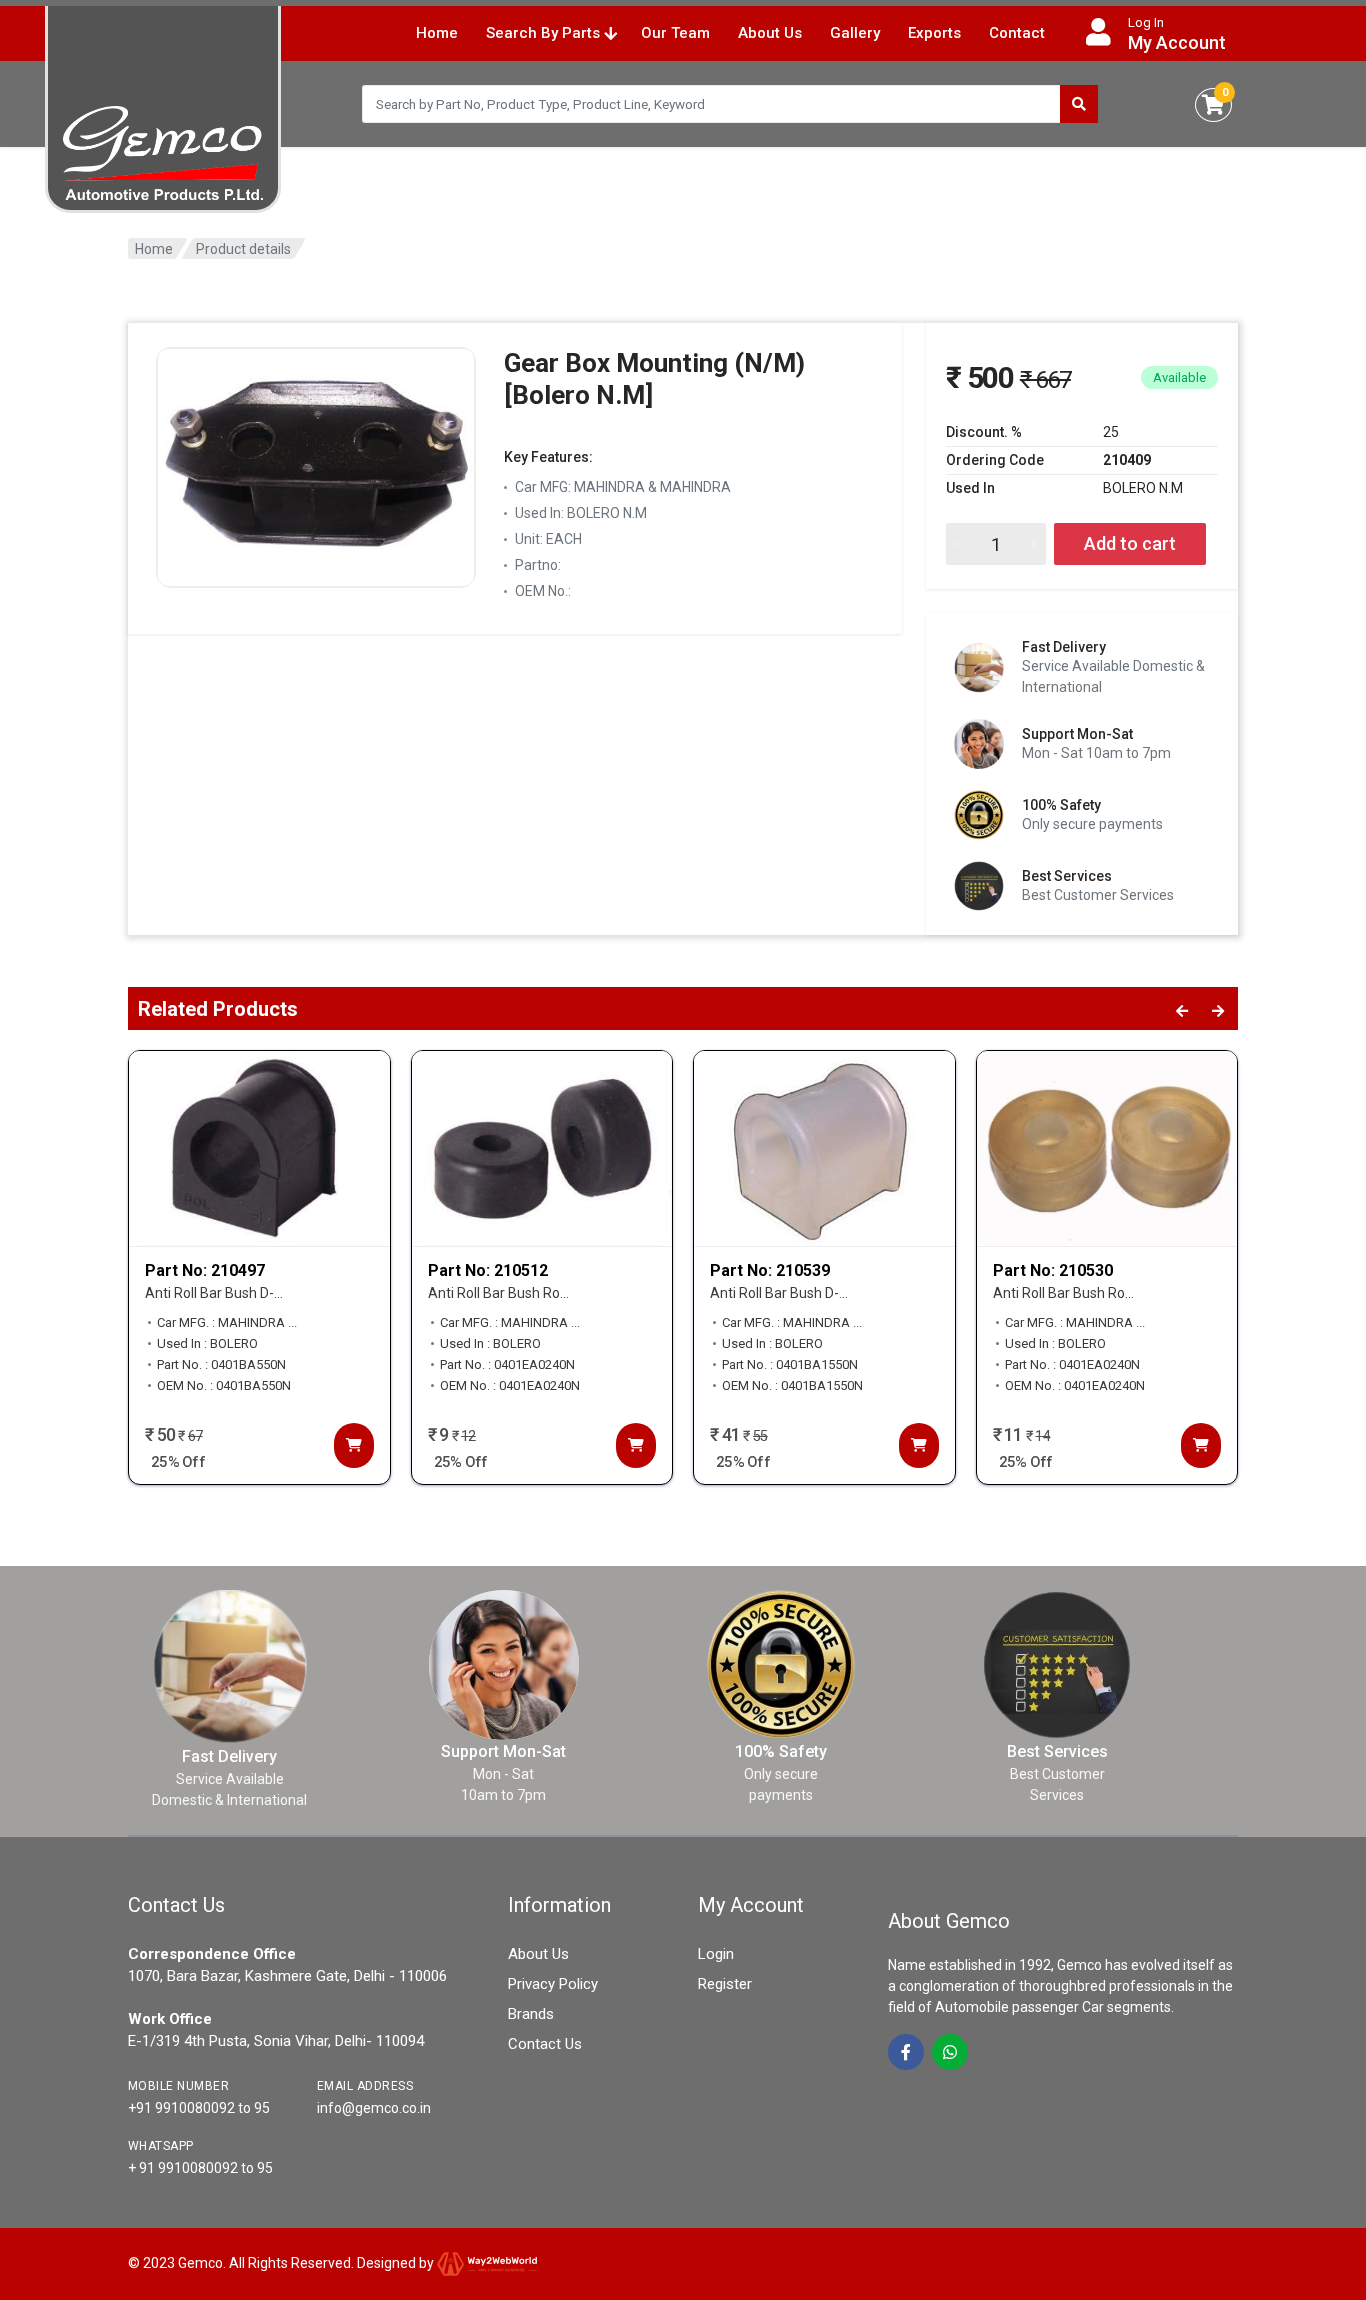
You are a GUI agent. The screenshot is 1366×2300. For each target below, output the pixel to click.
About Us (770, 33)
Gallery (855, 33)
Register (725, 1984)
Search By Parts (545, 33)
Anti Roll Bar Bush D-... (214, 1293)
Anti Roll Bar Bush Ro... (498, 1293)
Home (437, 33)
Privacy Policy (553, 1984)
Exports (934, 33)
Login (716, 1954)
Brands (531, 2014)
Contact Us (545, 2044)
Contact (1017, 33)
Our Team (675, 33)
